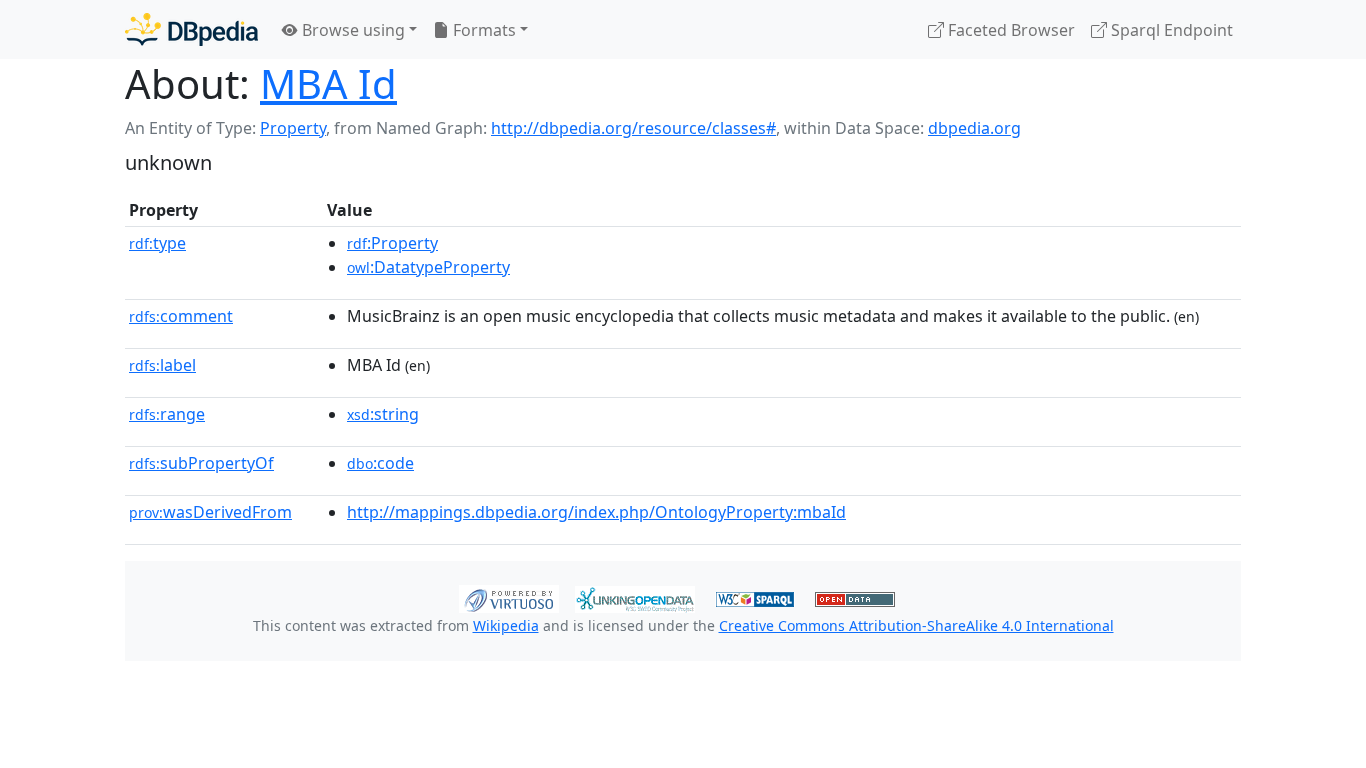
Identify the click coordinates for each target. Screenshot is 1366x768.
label (162, 365)
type (157, 243)
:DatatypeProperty (428, 267)
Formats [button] (482, 30)
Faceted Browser (1009, 30)
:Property (392, 243)
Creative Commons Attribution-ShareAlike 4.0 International (916, 625)
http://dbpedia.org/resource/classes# (633, 128)
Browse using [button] (351, 30)
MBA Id (328, 83)
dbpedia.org (974, 128)
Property (293, 128)
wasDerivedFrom (210, 512)
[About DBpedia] (191, 29)
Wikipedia (506, 625)
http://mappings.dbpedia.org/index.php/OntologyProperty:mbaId (596, 512)
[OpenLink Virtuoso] (509, 597)
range (167, 414)
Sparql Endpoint (1170, 30)
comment (181, 316)
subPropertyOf (201, 463)
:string (383, 414)
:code (380, 463)
